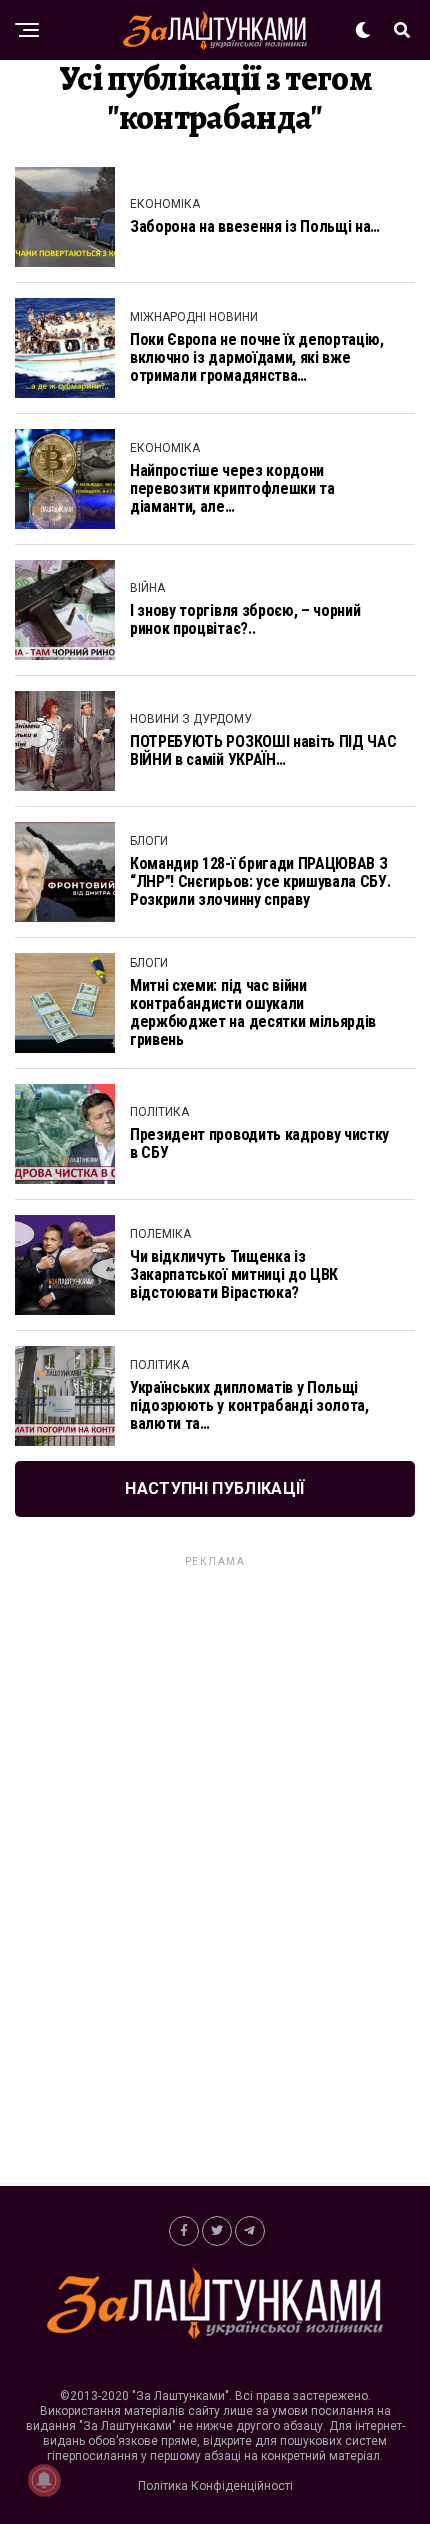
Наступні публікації (214, 1488)
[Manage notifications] (44, 2480)
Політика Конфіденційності (215, 2486)
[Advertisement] (215, 1870)
